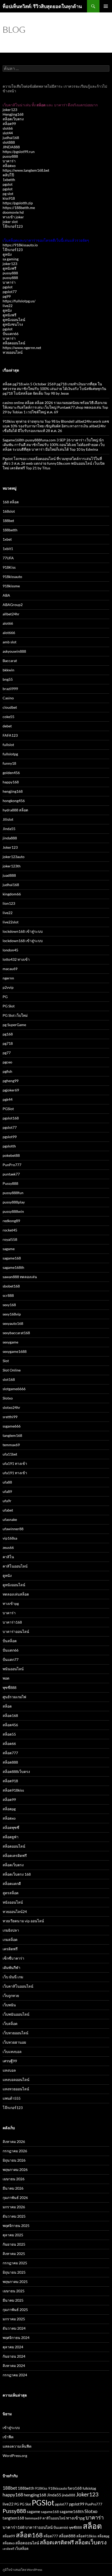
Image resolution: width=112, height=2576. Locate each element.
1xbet (7, 539)
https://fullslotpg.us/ (19, 301)
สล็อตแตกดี (12, 1884)
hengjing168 (13, 791)
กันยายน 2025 (14, 2244)
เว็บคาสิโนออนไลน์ (18, 1986)
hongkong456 (14, 801)
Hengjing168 (13, 114)
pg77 (7, 1053)
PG (5, 997)
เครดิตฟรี (10, 1949)
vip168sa (10, 1538)
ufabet (8, 1510)
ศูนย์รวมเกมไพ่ (14, 1697)
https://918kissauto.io (20, 245)
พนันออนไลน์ (13, 1669)
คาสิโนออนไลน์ (15, 1566)
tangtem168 (12, 1435)
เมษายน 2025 (14, 2291)
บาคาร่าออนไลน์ (16, 1631)
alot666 (9, 633)
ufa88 (7, 1482)
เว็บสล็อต (10, 2024)
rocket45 (10, 1230)
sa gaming (11, 259)
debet (7, 726)
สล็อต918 (10, 1781)
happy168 (11, 782)
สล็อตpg (9, 1809)
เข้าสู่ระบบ (11, 2428)
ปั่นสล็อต (10, 1641)
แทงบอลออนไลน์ (16, 2080)
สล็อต (7, 1706)
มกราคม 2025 (14, 2319)
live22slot (11, 922)
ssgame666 (12, 1426)
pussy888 (10, 156)
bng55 (8, 679)
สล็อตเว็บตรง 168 (17, 1874)
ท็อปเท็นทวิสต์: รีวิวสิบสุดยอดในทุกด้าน (42, 6)
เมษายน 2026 (14, 2179)
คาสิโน (8, 1557)
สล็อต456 (10, 1725)
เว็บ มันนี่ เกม (13, 1977)
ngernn (8, 978)
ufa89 (7, 1491)
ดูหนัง (7, 254)
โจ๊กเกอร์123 (13, 226)
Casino (8, 698)
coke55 (8, 717)
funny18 (9, 763)
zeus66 (8, 1547)
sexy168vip (12, 1314)
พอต (6, 1678)
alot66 (8, 623)
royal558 (10, 1239)
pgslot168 (11, 1118)
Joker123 (10, 847)
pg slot (8, 194)
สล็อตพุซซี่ (11, 1827)
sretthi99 (10, 1417)
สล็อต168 (10, 1715)
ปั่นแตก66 (11, 334)
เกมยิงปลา (11, 1930)
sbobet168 (11, 1286)
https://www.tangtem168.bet (26, 170)
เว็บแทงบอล (12, 2052)
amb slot (10, 642)
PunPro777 (12, 1165)
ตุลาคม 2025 (13, 2235)
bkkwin (8, 670)
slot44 (8, 133)
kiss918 (9, 198)
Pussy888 (10, 1183)
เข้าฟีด (8, 2437)
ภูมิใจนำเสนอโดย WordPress (22, 2570)
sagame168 (12, 1258)
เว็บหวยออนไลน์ (15, 2033)
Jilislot (8, 819)
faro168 (75, 2488)
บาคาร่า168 (12, 1622)
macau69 (10, 969)
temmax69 (11, 1445)
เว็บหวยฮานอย (14, 2042)
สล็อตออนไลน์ (14, 343)
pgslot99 (10, 1137)
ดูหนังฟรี (10, 268)
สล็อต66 (9, 1743)
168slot (9, 511)
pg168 (8, 1034)
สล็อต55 (9, 1734)
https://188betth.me (19, 208)
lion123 (9, 903)
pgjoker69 (11, 1090)
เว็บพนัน (9, 2005)
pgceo (7, 1062)
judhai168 (11, 138)
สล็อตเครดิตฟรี (15, 1856)
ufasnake (10, 1519)
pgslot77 (10, 292)
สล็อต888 (10, 1762)
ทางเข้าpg (11, 1603)
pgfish (7, 1071)
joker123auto (14, 857)
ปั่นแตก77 (11, 1659)
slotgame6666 (14, 1389)
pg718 (8, 1043)
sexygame (10, 1342)
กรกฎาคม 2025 (15, 2263)
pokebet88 (11, 1155)
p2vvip (8, 987)
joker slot (10, 222)
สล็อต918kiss (13, 1790)
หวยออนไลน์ (13, 352)
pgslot (8, 184)
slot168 (9, 1379)
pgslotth (9, 1146)
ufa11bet (10, 1454)
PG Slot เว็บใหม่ (15, 1015)
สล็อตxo (9, 166)
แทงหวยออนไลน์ (16, 2089)
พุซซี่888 (10, 1687)
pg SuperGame (14, 1025)
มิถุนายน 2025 (14, 2272)
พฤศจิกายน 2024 (16, 2338)
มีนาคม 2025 (13, 2300)
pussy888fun (13, 1193)
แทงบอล (9, 2070)
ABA (6, 595)
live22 (8, 306)
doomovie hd (13, 212)
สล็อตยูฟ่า (11, 1837)
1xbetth (9, 180)
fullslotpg (10, 754)
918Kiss (9, 567)
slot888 (9, 142)
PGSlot (8, 1109)
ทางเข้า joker (13, 217)
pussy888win (13, 1211)
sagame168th (13, 1267)
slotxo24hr (11, 1407)
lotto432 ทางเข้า (16, 959)
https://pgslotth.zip (18, 203)
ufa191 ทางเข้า (15, 1463)
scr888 (8, 1295)
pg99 (7, 296)
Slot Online (12, 1370)
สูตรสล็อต (11, 1893)
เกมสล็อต (10, 1940)
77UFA (8, 558)
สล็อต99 (9, 124)
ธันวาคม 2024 (14, 2328)
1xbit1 (8, 549)
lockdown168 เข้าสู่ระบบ (23, 931)
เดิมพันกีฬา (11, 1968)
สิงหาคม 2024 (14, 2366)
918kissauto (12, 577)
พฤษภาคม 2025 (15, 2282)
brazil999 (10, 689)
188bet (8, 521)
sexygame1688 (15, 1351)
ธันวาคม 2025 (14, 2216)
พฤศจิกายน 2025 (16, 2226)
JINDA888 (11, 147)
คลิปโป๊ (8, 175)
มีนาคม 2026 (13, 2188)
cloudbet (10, 707)
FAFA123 (10, 735)
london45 (10, 950)
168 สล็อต (11, 502)
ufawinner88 (13, 1529)
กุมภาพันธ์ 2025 (15, 2310)
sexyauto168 (13, 1323)
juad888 (9, 875)
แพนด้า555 (12, 2098)
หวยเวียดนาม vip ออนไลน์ (23, 1921)
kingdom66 (12, 894)
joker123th (12, 866)
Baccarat (10, 661)
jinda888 (10, 838)
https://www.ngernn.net (22, 348)
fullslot (8, 745)
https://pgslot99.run (19, 152)
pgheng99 (11, 1081)
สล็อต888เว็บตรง (16, 1771)
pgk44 (8, 1099)
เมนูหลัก (106, 6)
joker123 (10, 110)
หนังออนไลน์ (13, 1902)
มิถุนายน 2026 (14, 2160)
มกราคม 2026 (14, 2207)
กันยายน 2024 (14, 2356)
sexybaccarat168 (16, 1333)
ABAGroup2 (13, 605)
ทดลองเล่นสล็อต (16, 1594)
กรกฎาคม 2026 (15, 2151)
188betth (10, 530)
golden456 (11, 773)
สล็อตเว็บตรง (13, 119)
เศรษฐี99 (10, 2061)
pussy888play (14, 1202)
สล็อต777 (10, 1753)
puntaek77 (11, 1174)
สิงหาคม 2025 (14, 2254)
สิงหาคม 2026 (14, 2142)
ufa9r (7, 1501)
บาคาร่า (9, 161)
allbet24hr (11, 614)
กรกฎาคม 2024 (15, 2375)
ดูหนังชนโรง (13, 324)
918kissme (11, 586)
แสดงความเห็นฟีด (17, 2446)
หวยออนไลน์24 (15, 1912)
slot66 (8, 128)
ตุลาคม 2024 (13, 2347)
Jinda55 (9, 829)
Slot (6, 1361)
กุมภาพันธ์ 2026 (15, 2198)
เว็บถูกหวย (11, 1996)
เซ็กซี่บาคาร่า (13, 1958)
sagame (9, 1249)
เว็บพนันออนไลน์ (16, 2014)
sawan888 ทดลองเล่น (20, 1277)
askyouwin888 (14, 651)
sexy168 (9, 1305)
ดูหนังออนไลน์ (14, 320)
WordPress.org (15, 2456)
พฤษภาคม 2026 (15, 2170)
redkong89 (11, 1221)
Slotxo (8, 1398)
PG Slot (9, 1006)
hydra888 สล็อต (15, 810)
